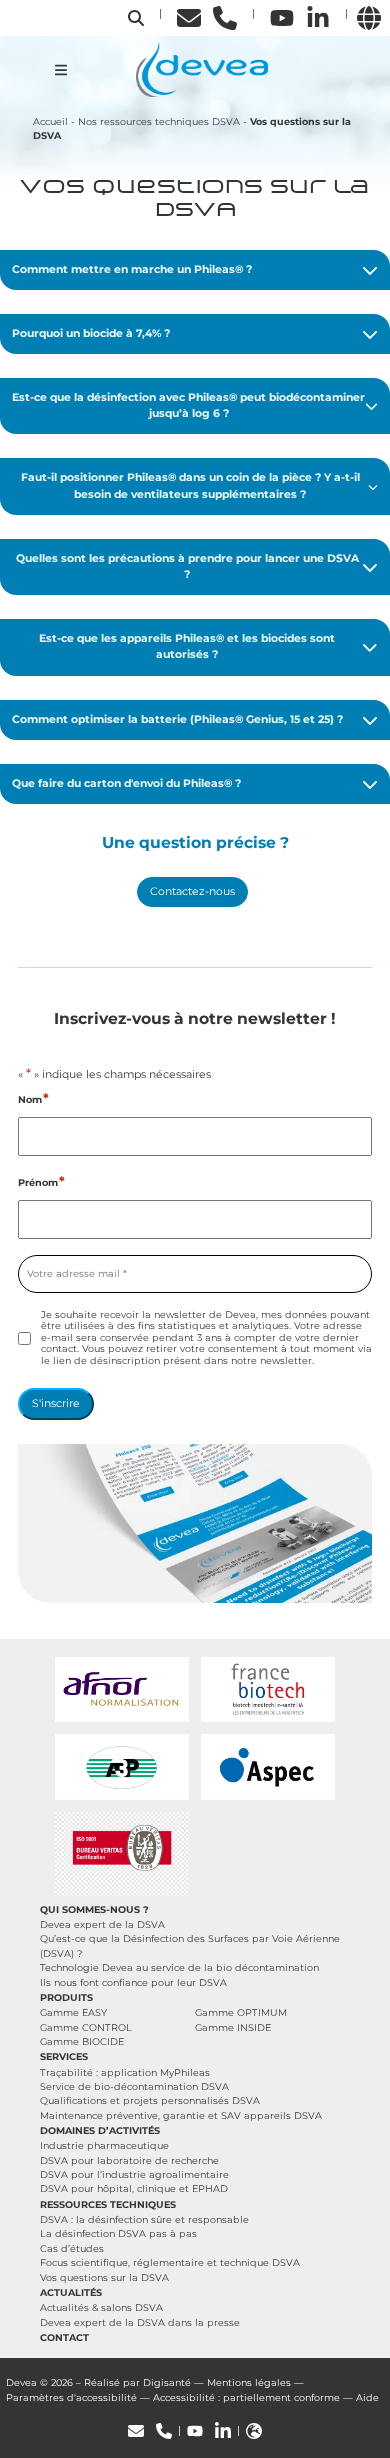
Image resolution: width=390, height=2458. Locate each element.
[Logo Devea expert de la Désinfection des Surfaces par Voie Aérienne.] (202, 68)
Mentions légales (249, 2382)
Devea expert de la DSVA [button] (102, 1924)
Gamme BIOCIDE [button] (82, 2041)
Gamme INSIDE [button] (233, 2027)
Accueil (50, 121)
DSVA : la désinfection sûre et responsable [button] (144, 2219)
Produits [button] (66, 1997)
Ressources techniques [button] (108, 2204)
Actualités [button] (71, 2292)
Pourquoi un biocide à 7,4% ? (91, 333)
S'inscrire (56, 1403)
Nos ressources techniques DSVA (159, 121)
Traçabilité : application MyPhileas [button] (125, 2072)
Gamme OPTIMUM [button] (241, 2012)
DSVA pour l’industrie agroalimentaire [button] (134, 2174)
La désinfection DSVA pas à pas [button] (118, 2233)
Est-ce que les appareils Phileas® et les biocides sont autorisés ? (187, 646)
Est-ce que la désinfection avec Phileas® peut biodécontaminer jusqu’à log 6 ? (188, 405)
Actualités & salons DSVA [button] (101, 2307)
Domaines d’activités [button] (100, 2130)
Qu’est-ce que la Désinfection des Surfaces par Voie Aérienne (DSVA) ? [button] (190, 1945)
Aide (367, 2397)
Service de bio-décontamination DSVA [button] (134, 2086)
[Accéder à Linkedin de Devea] (318, 17)
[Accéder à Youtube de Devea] (282, 17)
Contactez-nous (192, 891)
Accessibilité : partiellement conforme (246, 2397)
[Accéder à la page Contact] (189, 17)
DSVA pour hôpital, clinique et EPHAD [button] (134, 2188)
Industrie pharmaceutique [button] (104, 2145)
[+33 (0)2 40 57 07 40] (225, 17)
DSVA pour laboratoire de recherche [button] (129, 2160)
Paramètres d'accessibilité (71, 2397)
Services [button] (64, 2056)
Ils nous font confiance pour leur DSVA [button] (133, 1982)
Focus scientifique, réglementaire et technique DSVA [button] (170, 2262)
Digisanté (167, 2382)
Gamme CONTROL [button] (86, 2027)
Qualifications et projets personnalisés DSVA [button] (150, 2100)
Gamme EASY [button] (73, 2012)
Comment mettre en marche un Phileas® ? (132, 269)
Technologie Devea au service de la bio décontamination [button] (179, 1967)
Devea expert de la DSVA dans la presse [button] (140, 2322)
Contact (64, 2337)
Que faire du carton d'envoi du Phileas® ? (126, 783)
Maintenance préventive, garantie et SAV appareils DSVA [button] (181, 2115)
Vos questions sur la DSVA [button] (104, 2277)
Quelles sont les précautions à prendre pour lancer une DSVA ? (187, 566)
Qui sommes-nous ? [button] (94, 1909)
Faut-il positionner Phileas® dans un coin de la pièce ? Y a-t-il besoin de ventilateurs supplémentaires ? (190, 485)
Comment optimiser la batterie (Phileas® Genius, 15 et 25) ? (177, 719)
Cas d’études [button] (72, 2248)
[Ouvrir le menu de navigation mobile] (61, 70)
